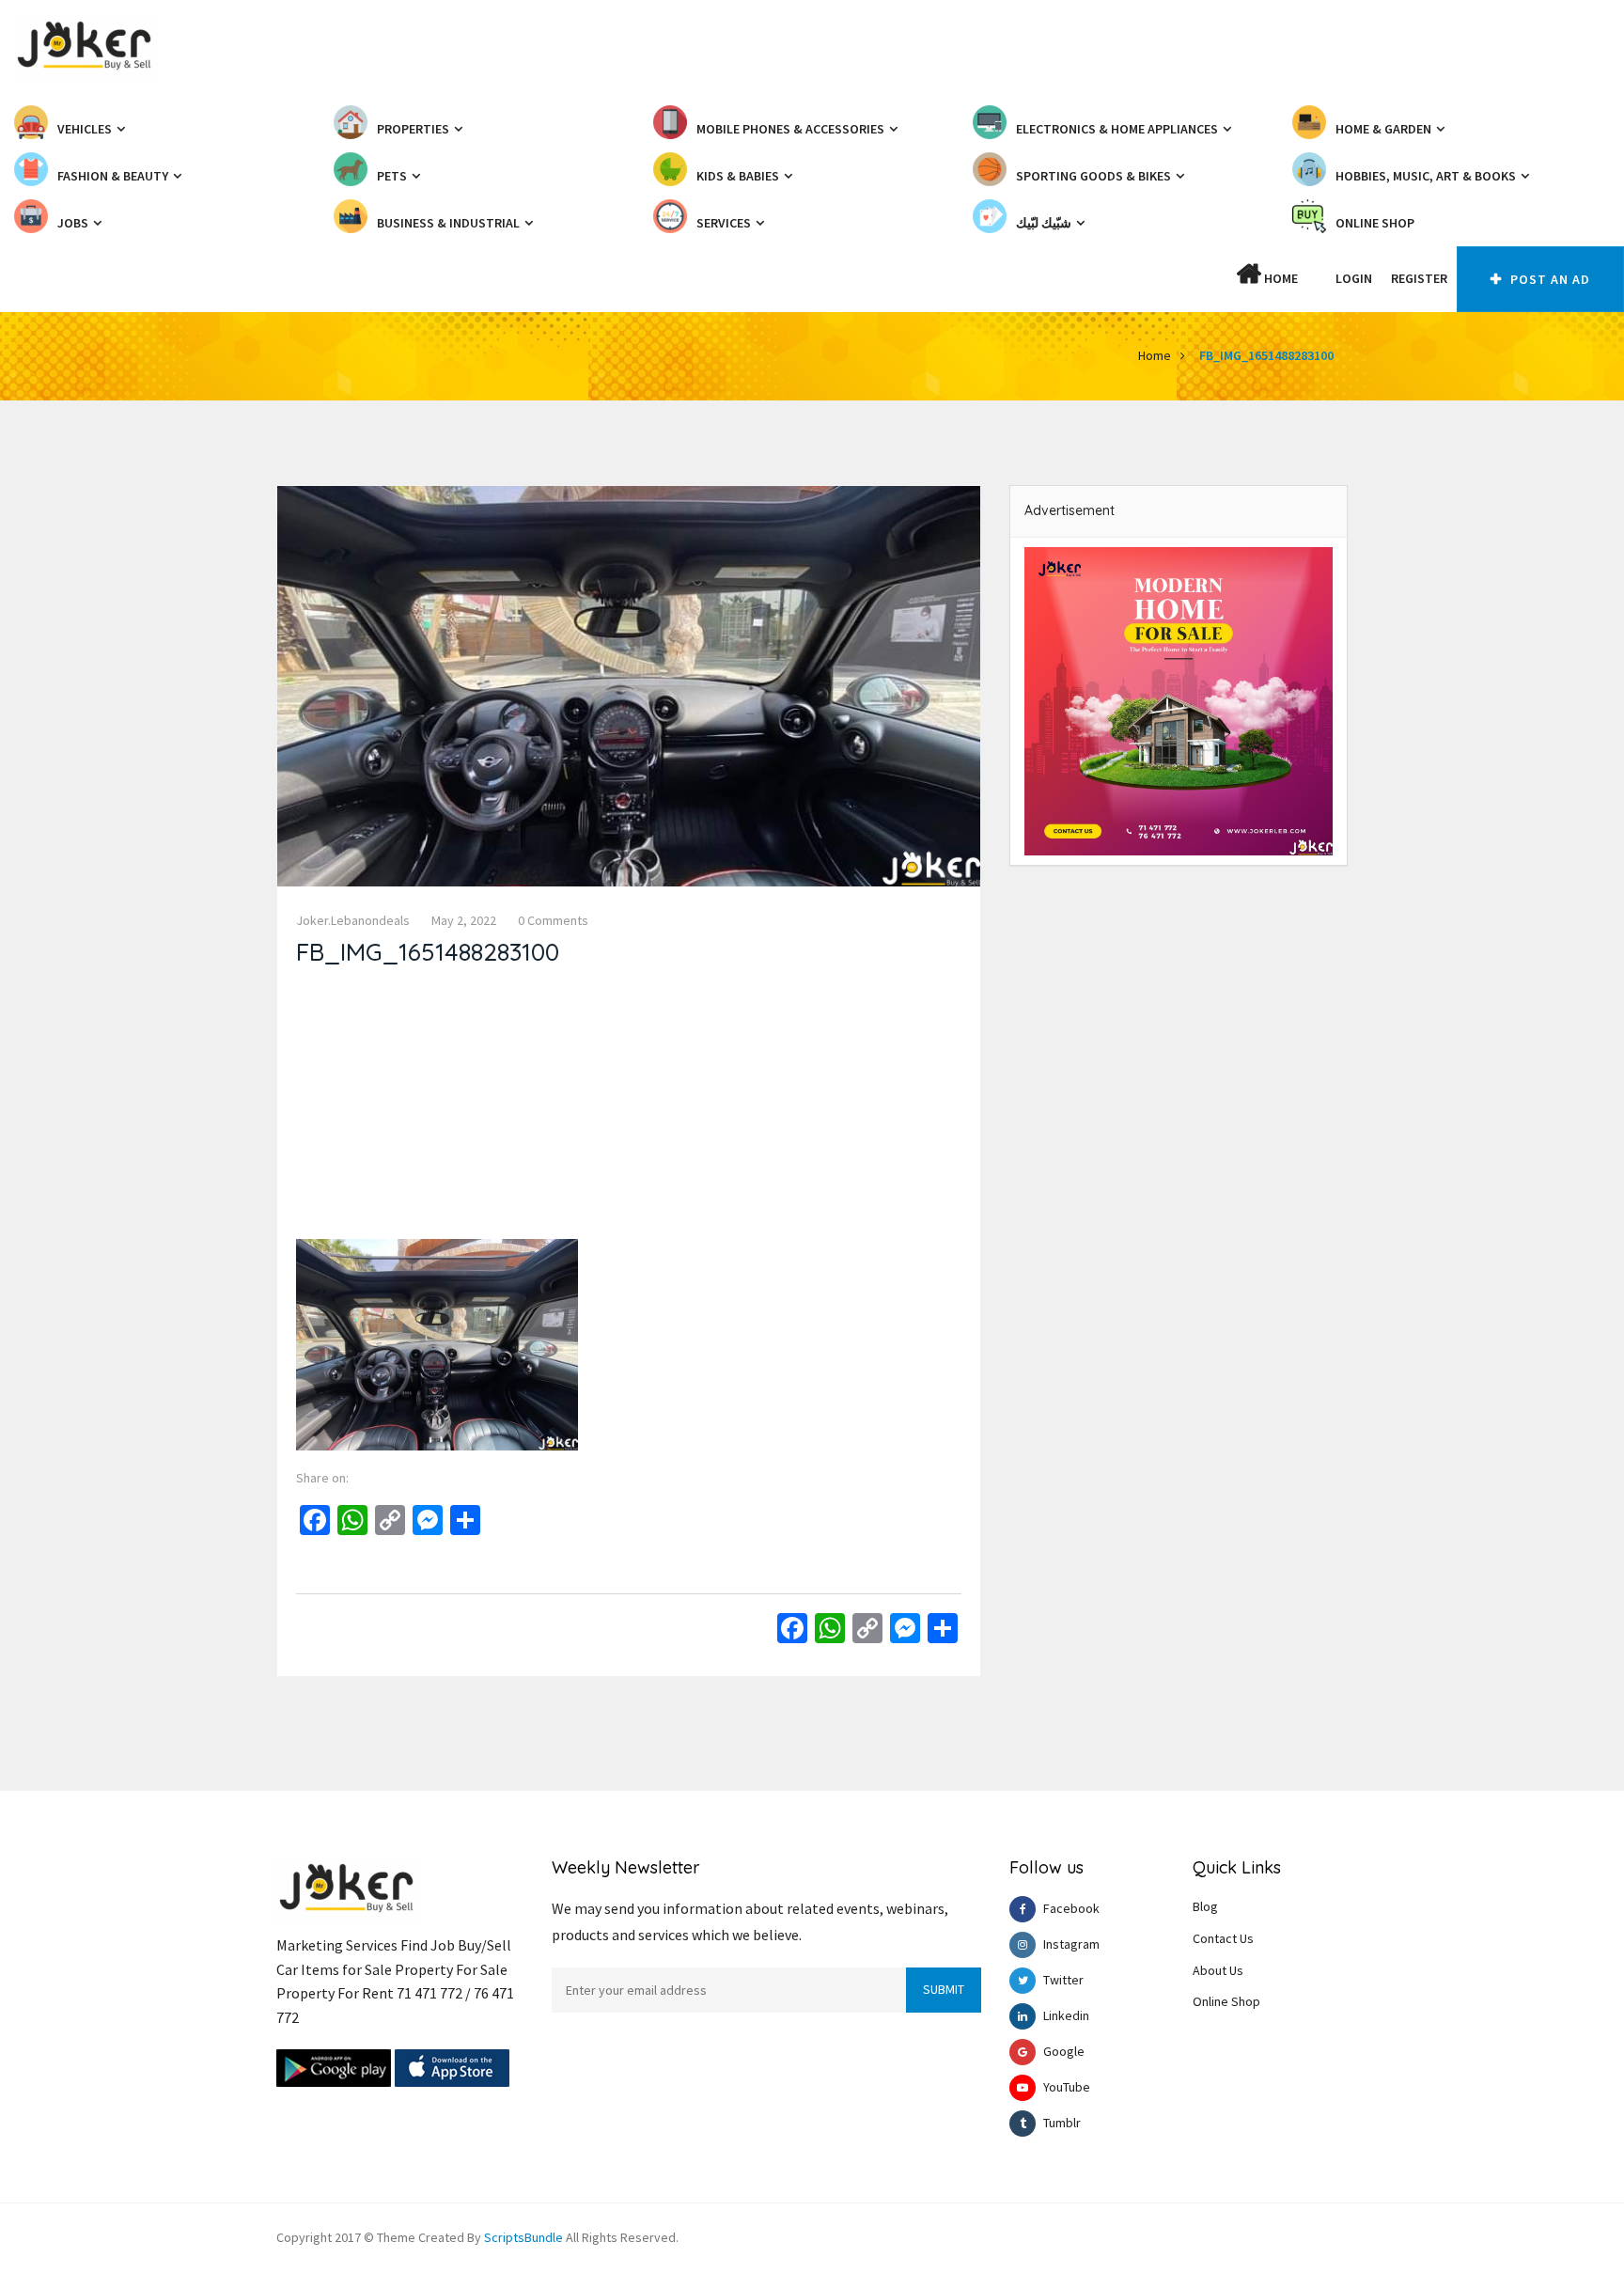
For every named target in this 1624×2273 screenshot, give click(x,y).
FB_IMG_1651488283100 (1266, 355)
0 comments (553, 920)
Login (1354, 278)
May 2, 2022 (464, 920)
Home (1280, 278)
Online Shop (1226, 2001)
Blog (1205, 1906)
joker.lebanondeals (353, 920)
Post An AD (1548, 279)
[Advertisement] (629, 1107)
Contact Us (1223, 1938)
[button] (1317, 278)
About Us (1218, 1970)
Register (1419, 278)
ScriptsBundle (523, 2237)
